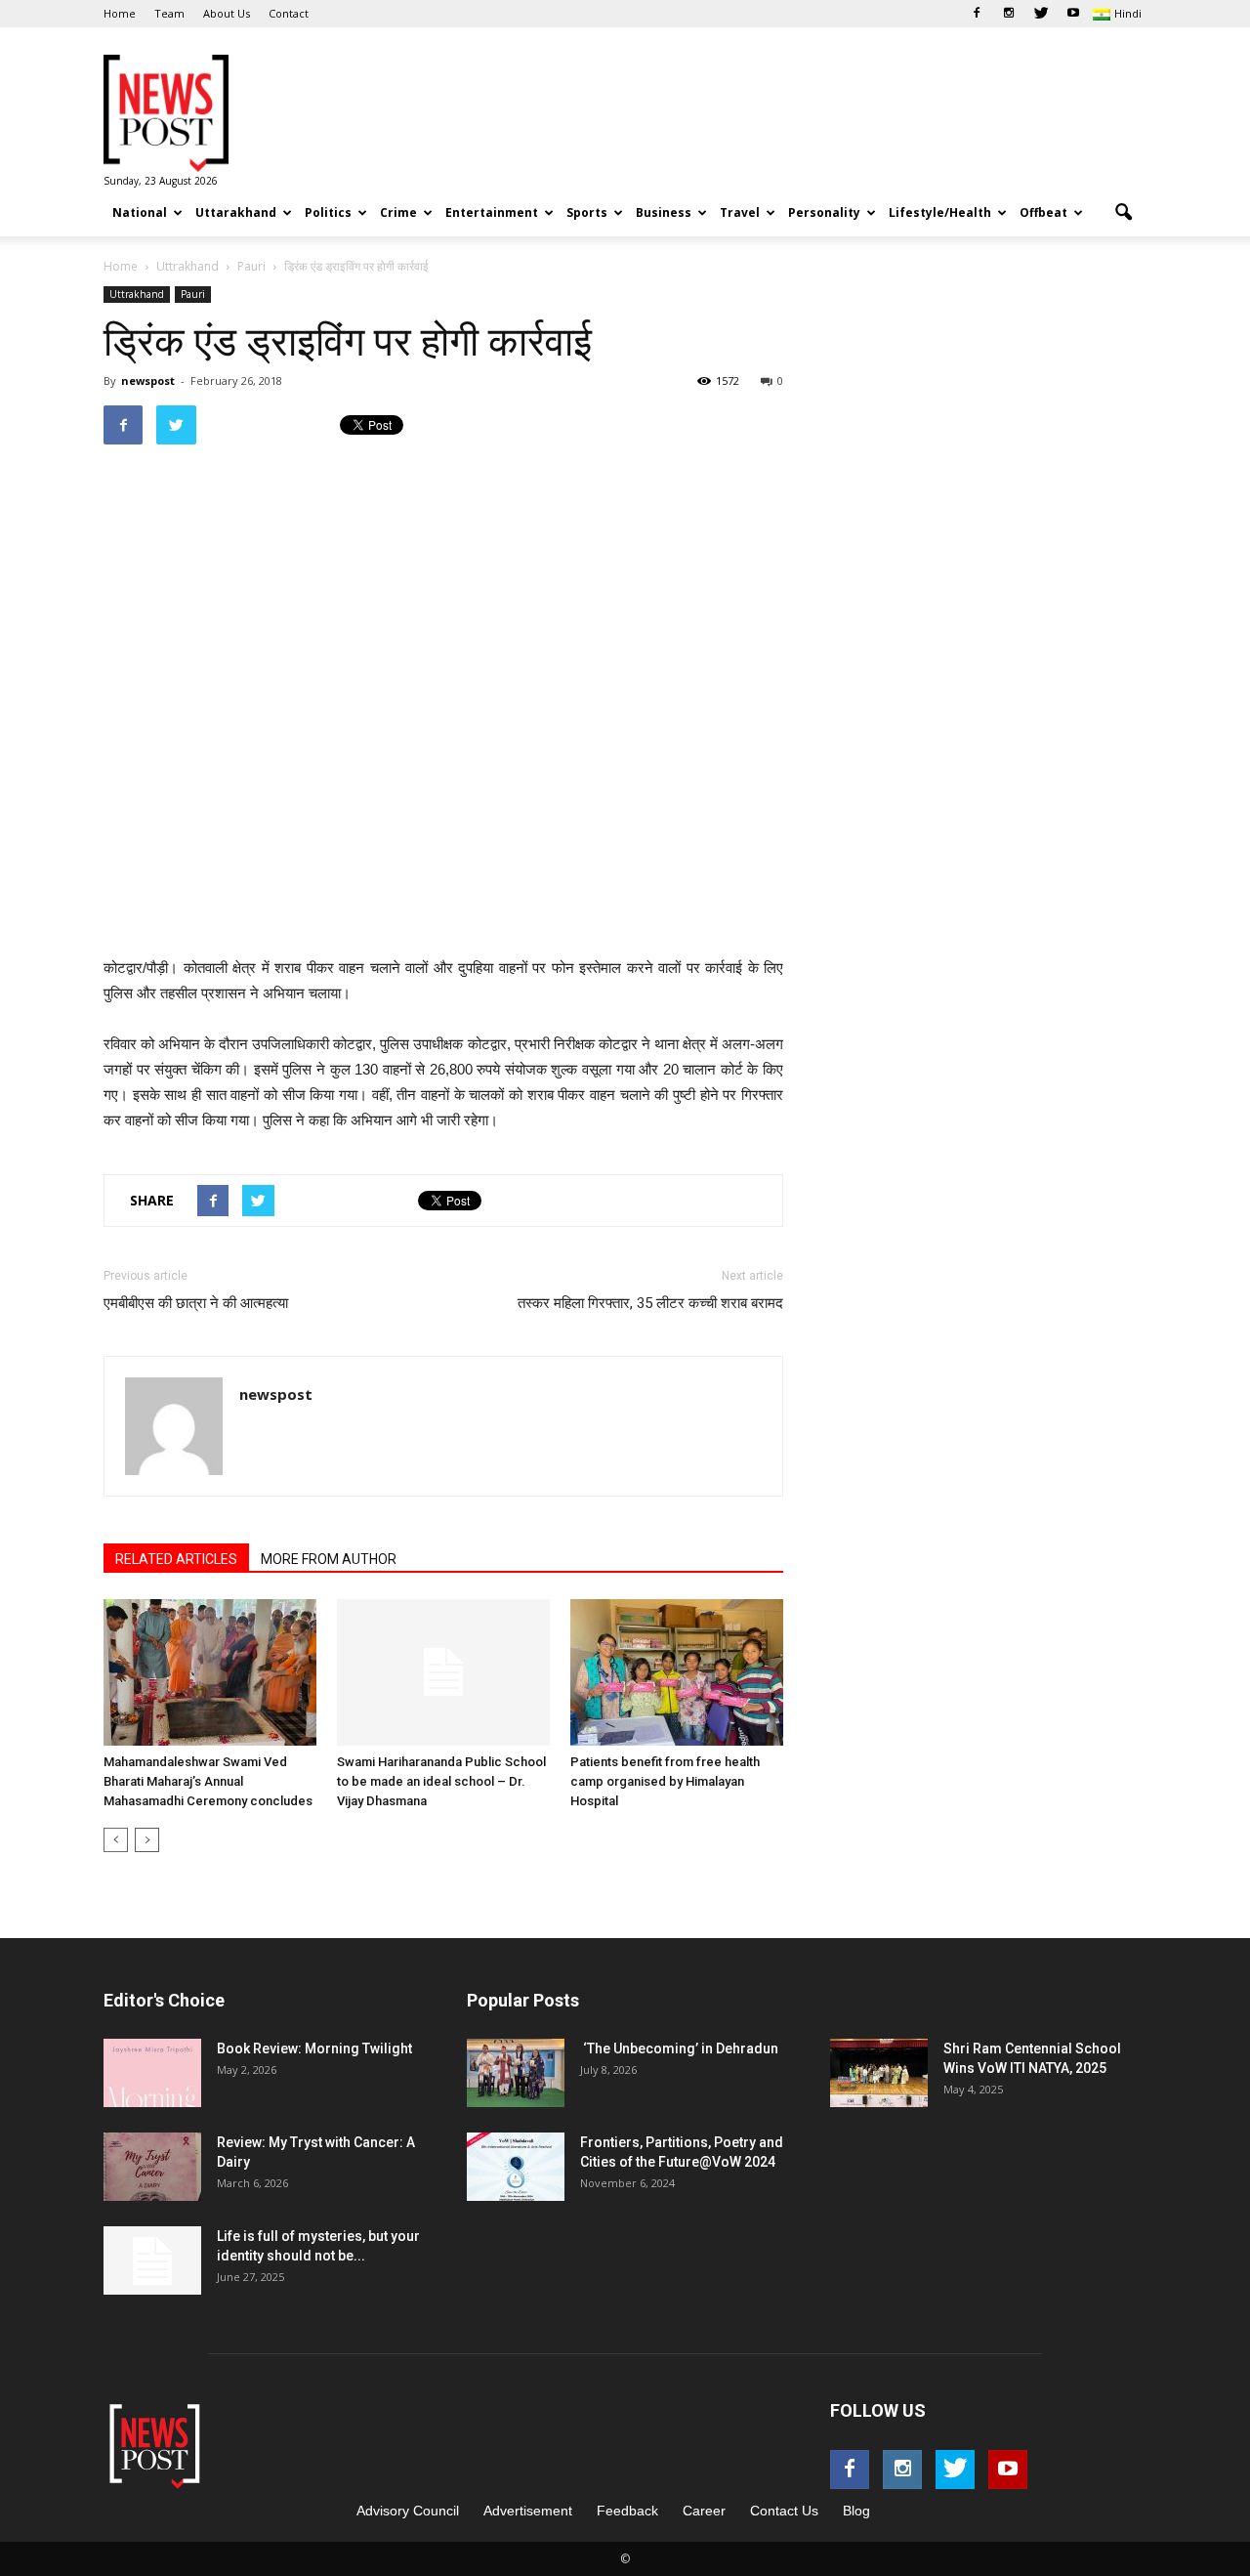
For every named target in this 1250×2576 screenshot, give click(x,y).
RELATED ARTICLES (176, 1559)
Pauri (193, 294)
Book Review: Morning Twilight (314, 2048)
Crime (398, 212)
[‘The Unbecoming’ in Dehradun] (516, 2073)
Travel (740, 212)
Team (169, 13)
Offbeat (1043, 212)
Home (120, 13)
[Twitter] (1041, 14)
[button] (1123, 213)
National (140, 212)
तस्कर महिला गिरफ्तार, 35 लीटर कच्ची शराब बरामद (650, 1303)
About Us (227, 13)
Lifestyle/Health (940, 212)
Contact (289, 13)
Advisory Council (408, 2511)
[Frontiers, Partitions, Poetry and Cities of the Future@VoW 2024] (516, 2167)
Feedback (627, 2511)
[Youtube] (1073, 14)
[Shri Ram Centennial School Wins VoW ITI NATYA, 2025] (879, 2073)
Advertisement (528, 2511)
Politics (328, 212)
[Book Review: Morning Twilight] (152, 2073)
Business (664, 212)
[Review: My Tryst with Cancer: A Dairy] (152, 2167)
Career (704, 2511)
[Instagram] (1009, 14)
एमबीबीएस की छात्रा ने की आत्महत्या (196, 1303)
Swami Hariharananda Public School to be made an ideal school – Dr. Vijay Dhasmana (441, 1781)
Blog (856, 2511)
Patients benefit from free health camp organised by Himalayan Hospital (665, 1781)
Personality (824, 212)
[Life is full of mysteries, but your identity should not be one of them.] (152, 2260)
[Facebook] (977, 14)
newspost (148, 380)
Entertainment (492, 212)
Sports (587, 212)
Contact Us (784, 2511)
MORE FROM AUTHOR (329, 1559)
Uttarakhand (236, 212)
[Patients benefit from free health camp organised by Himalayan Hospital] (677, 1672)
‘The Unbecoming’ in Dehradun (679, 2048)
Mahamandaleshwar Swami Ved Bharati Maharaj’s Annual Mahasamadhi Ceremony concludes (208, 1781)
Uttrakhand (137, 294)
